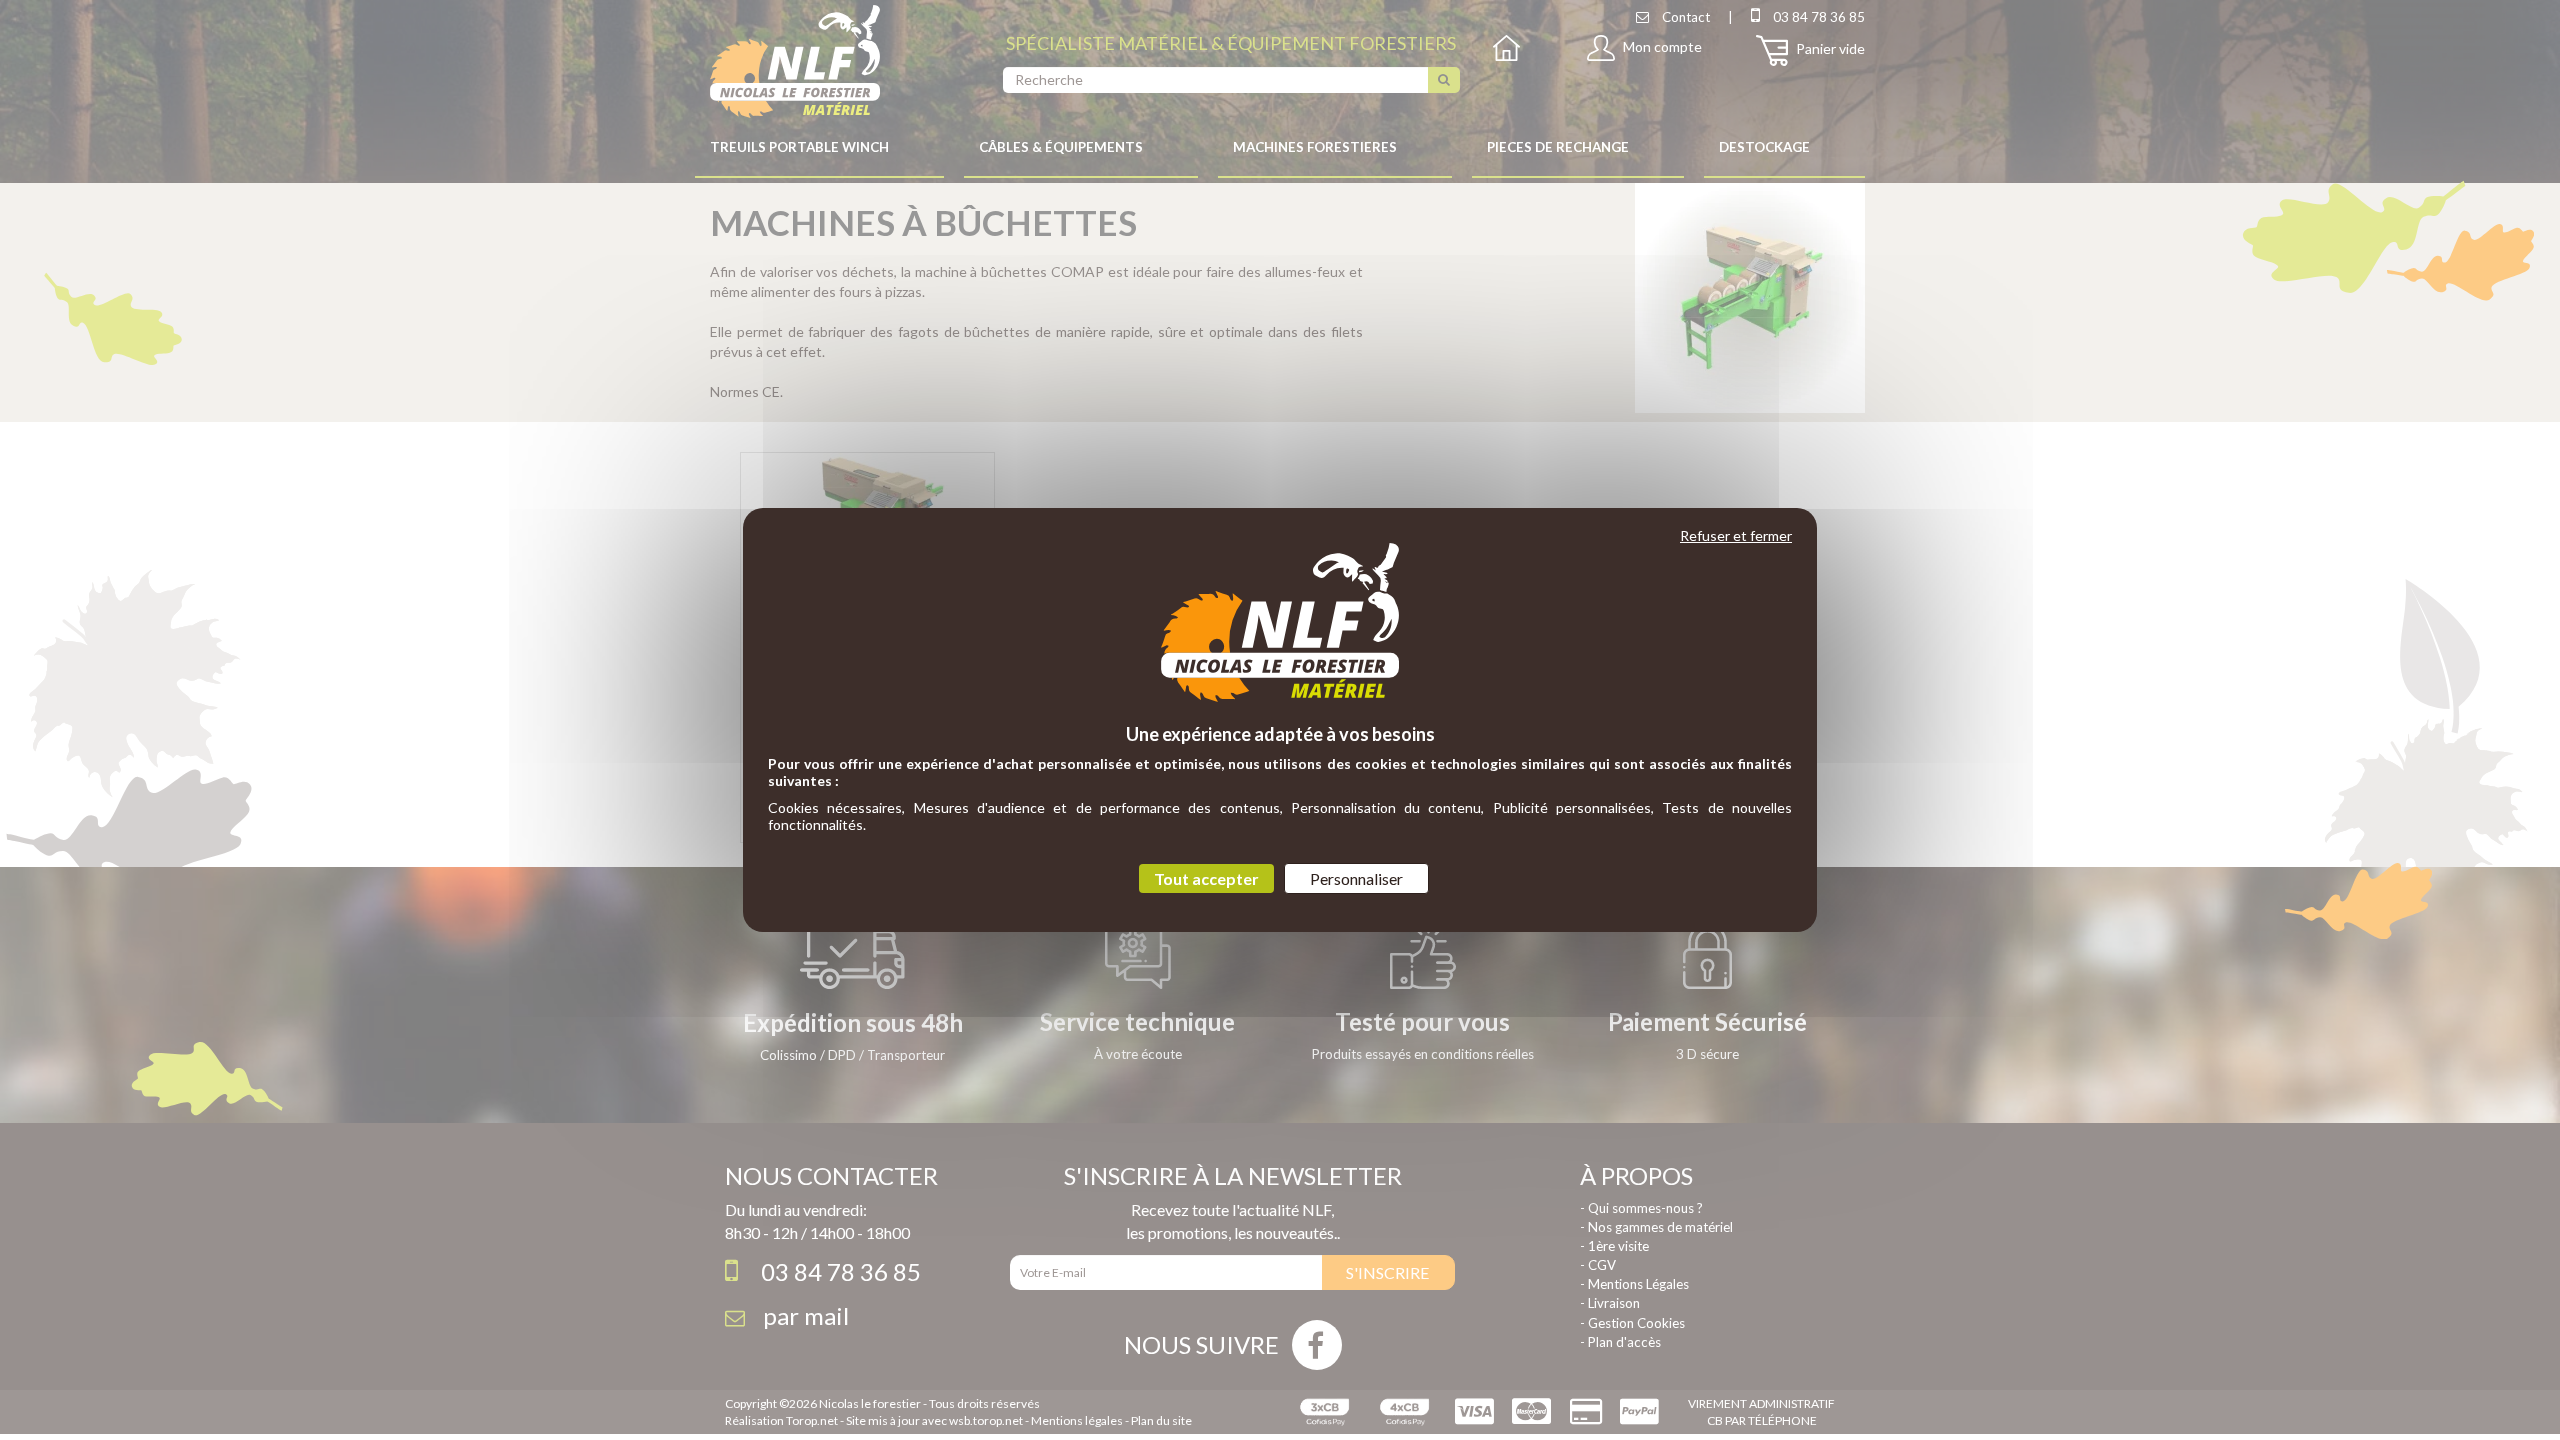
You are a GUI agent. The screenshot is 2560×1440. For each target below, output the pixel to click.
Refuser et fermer (1736, 535)
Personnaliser (1356, 878)
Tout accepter (1206, 878)
